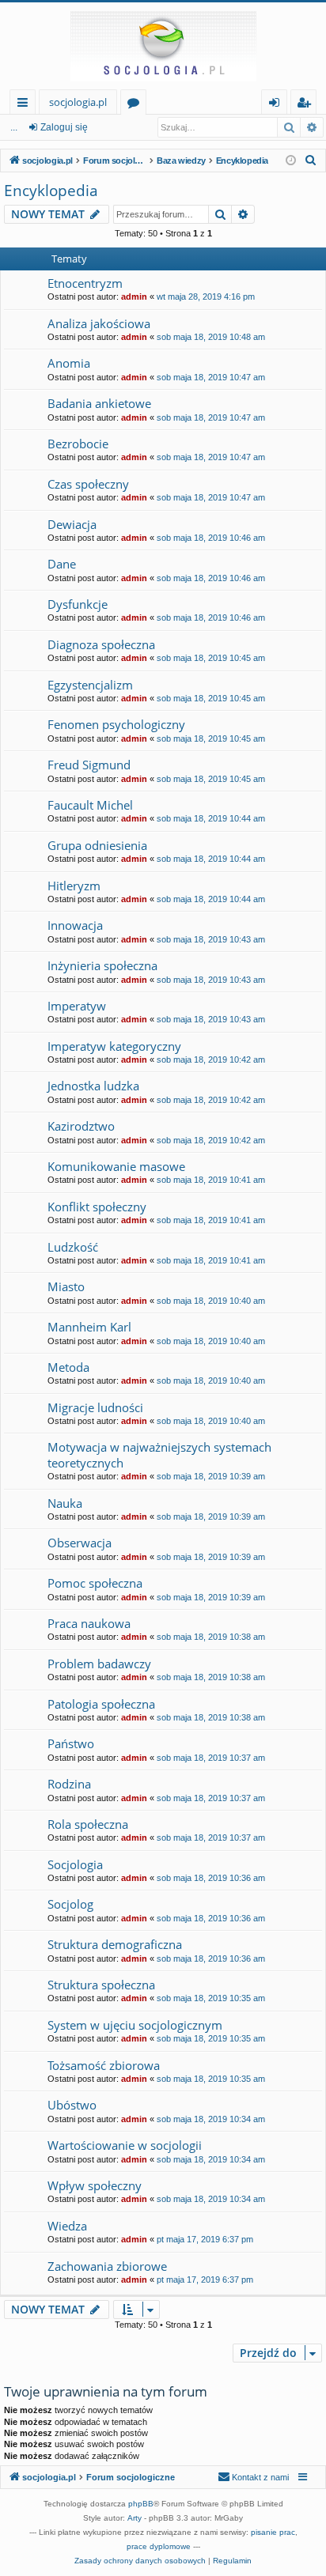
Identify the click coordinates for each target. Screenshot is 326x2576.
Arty (135, 2518)
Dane (62, 564)
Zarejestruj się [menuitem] (307, 105)
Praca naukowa (89, 1623)
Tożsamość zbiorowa (104, 2065)
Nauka (65, 1503)
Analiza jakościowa (99, 323)
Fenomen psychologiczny (116, 724)
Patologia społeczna (101, 1704)
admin (134, 297)
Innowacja (75, 925)
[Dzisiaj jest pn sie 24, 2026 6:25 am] (291, 161)
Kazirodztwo (81, 1126)
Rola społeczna (88, 1824)
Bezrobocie (78, 444)
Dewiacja (72, 524)
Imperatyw (77, 1006)
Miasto (66, 1286)
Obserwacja (80, 1543)
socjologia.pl (78, 102)
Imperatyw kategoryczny (114, 1046)
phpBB (141, 2504)
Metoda (68, 1367)
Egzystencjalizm (90, 685)
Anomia (69, 363)
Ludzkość (73, 1247)
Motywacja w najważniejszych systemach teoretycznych (159, 1454)
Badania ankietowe (99, 403)
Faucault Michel (90, 805)
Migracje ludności (95, 1407)
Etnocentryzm (85, 283)
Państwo (71, 1743)
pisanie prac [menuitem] (273, 2532)
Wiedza (67, 2226)
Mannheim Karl (89, 1327)
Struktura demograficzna (115, 1944)
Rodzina (69, 1784)
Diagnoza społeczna (101, 644)
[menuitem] (311, 161)
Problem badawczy (99, 1664)
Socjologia (75, 1864)
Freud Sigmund (89, 765)
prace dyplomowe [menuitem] (159, 2546)
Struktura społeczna (101, 1985)
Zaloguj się (64, 127)
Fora (136, 105)
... (14, 127)
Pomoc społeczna (95, 1583)
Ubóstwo (72, 2105)
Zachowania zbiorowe (107, 2266)
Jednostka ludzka (93, 1086)
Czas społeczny (88, 484)
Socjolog (70, 1904)
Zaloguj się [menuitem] (277, 105)
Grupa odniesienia (97, 845)
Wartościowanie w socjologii (125, 2145)
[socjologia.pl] (163, 46)
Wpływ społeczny (95, 2185)
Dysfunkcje (78, 604)
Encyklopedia (51, 191)
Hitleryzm (74, 886)
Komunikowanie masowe (116, 1166)
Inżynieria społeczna (102, 965)
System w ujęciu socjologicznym (135, 2025)
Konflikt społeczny (97, 1207)
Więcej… (26, 105)
